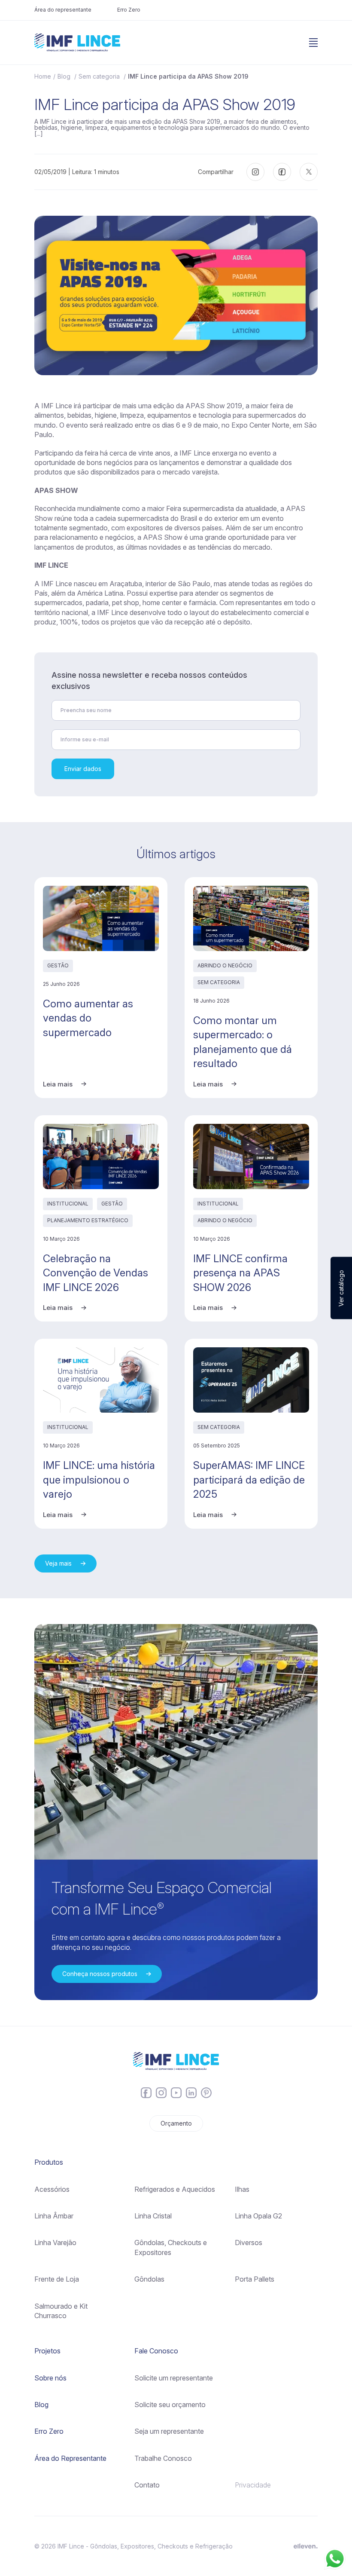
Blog (65, 76)
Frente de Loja (57, 2279)
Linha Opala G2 (258, 2216)
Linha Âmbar (54, 2216)
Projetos (47, 2351)
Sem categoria (100, 76)
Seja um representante (169, 2431)
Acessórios (52, 2189)
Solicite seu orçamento (170, 2405)
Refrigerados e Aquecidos (175, 2189)
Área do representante (63, 10)
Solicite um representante (174, 2378)
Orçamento (176, 2123)
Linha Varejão (55, 2243)
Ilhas (242, 2189)
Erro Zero (129, 10)
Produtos (49, 2162)
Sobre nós (50, 2378)
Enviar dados (83, 769)
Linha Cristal (153, 2216)
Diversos (249, 2243)
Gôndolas (149, 2279)
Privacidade (253, 2485)
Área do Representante (70, 2458)
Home (43, 76)
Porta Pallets (255, 2279)
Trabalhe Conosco (163, 2458)
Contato (147, 2485)
